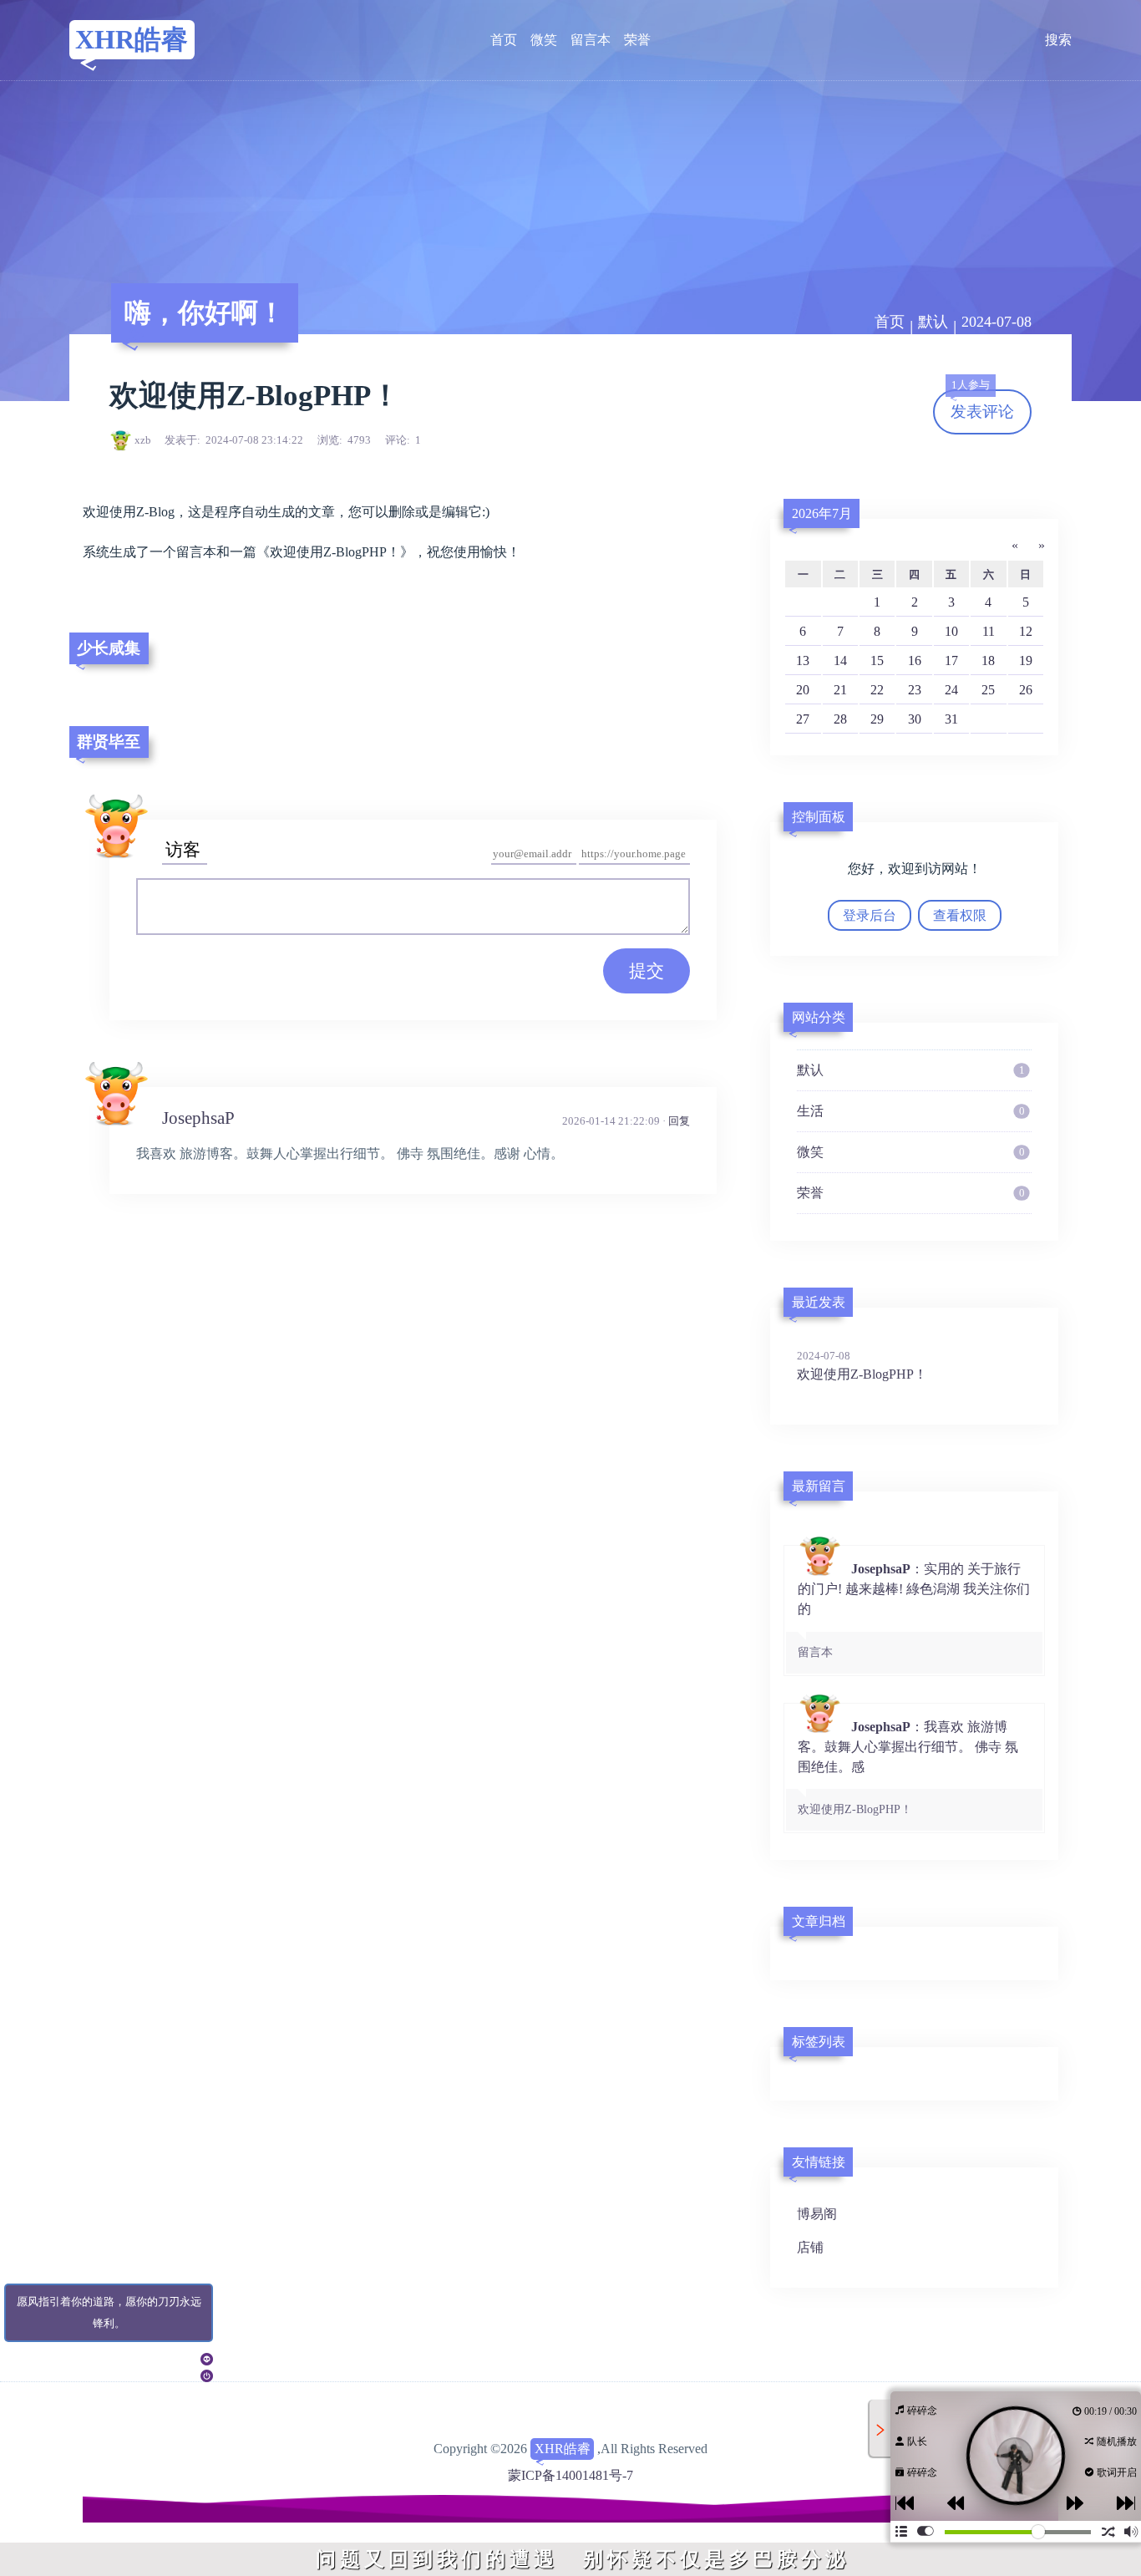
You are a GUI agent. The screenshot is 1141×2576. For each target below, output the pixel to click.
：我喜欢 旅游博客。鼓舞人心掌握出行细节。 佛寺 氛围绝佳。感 (908, 1768)
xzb (143, 440)
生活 (910, 1111)
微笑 (544, 40)
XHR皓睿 (132, 39)
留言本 (591, 40)
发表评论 (982, 405)
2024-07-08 (996, 322)
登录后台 (870, 915)
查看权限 (960, 915)
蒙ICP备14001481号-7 (570, 2475)
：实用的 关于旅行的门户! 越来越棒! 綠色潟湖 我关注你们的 (914, 1610)
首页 (504, 40)
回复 (679, 1121)
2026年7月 (822, 513)
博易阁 (817, 2214)
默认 (933, 322)
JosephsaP (198, 1118)
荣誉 (637, 40)
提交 (647, 970)
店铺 (810, 2247)
